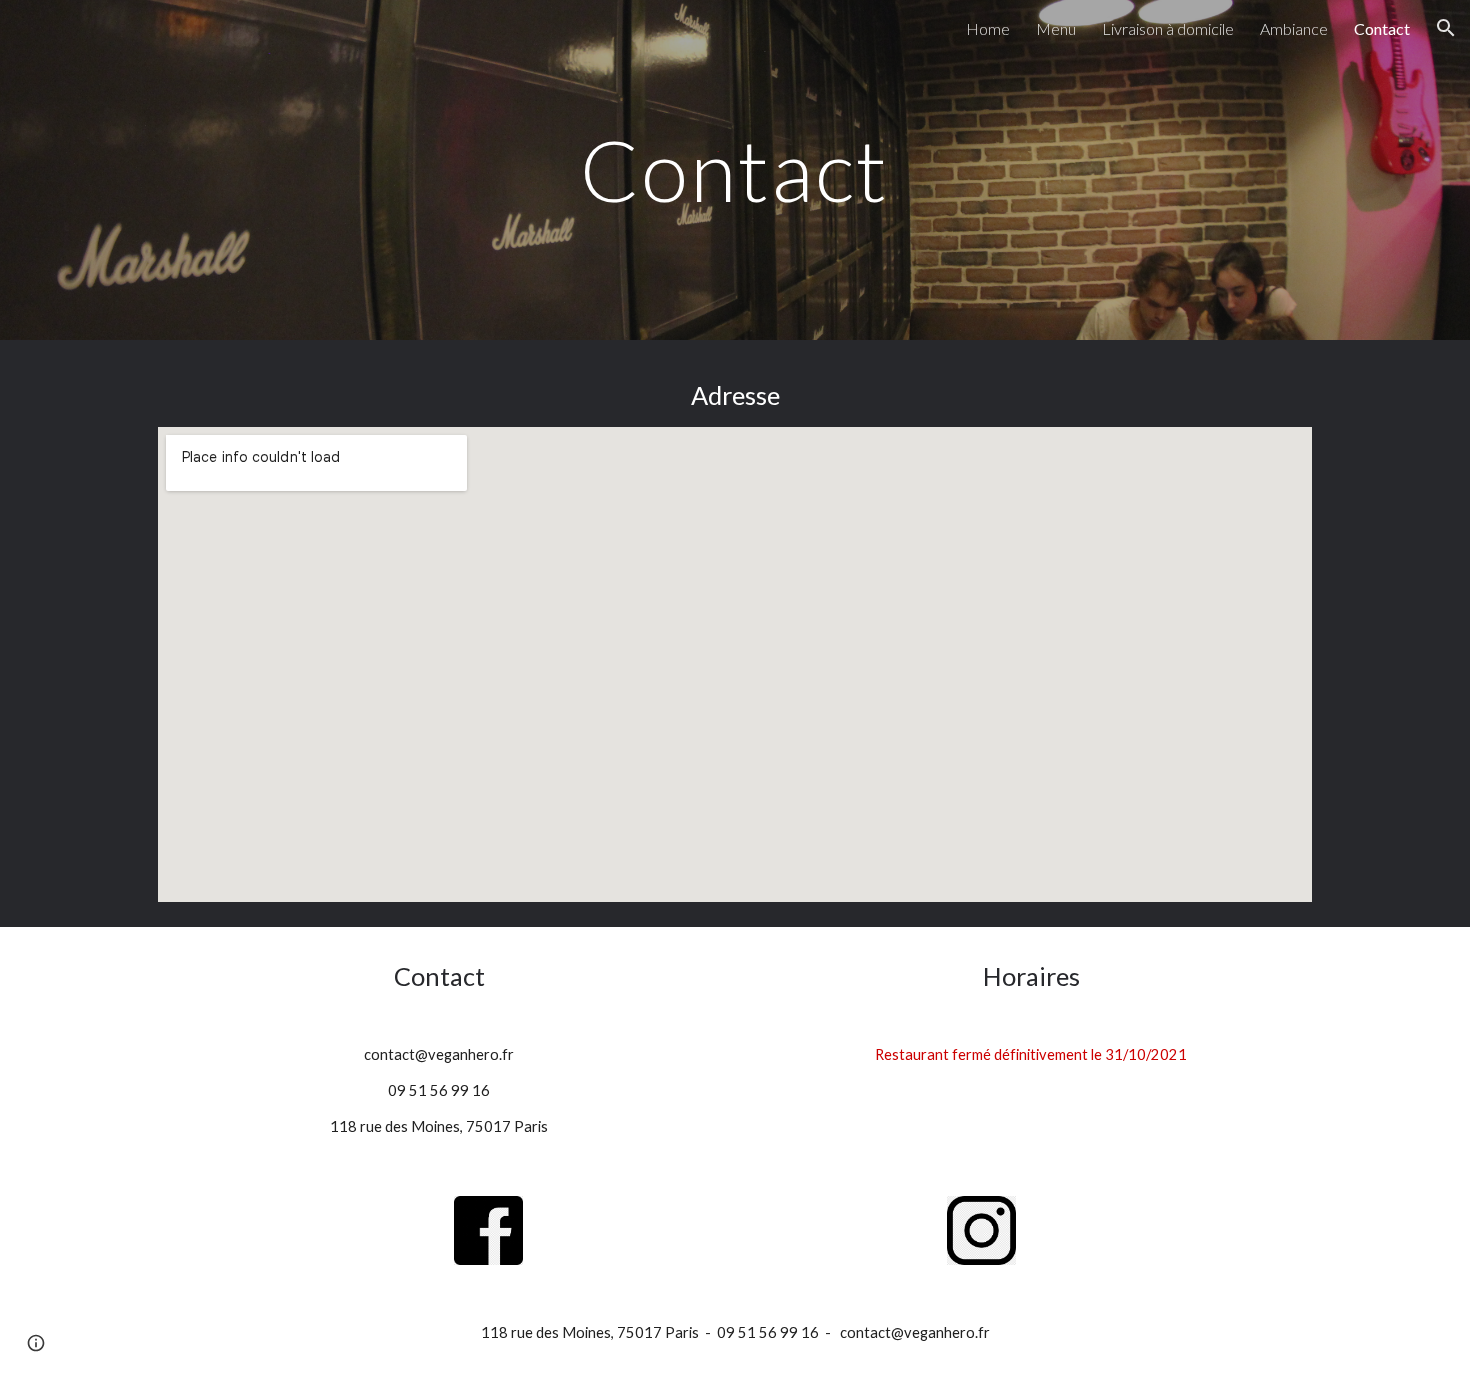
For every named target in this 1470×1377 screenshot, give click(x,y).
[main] (735, 169)
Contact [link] (1382, 28)
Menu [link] (1056, 28)
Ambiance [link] (1294, 28)
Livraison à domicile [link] (1168, 28)
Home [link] (988, 28)
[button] (1446, 28)
